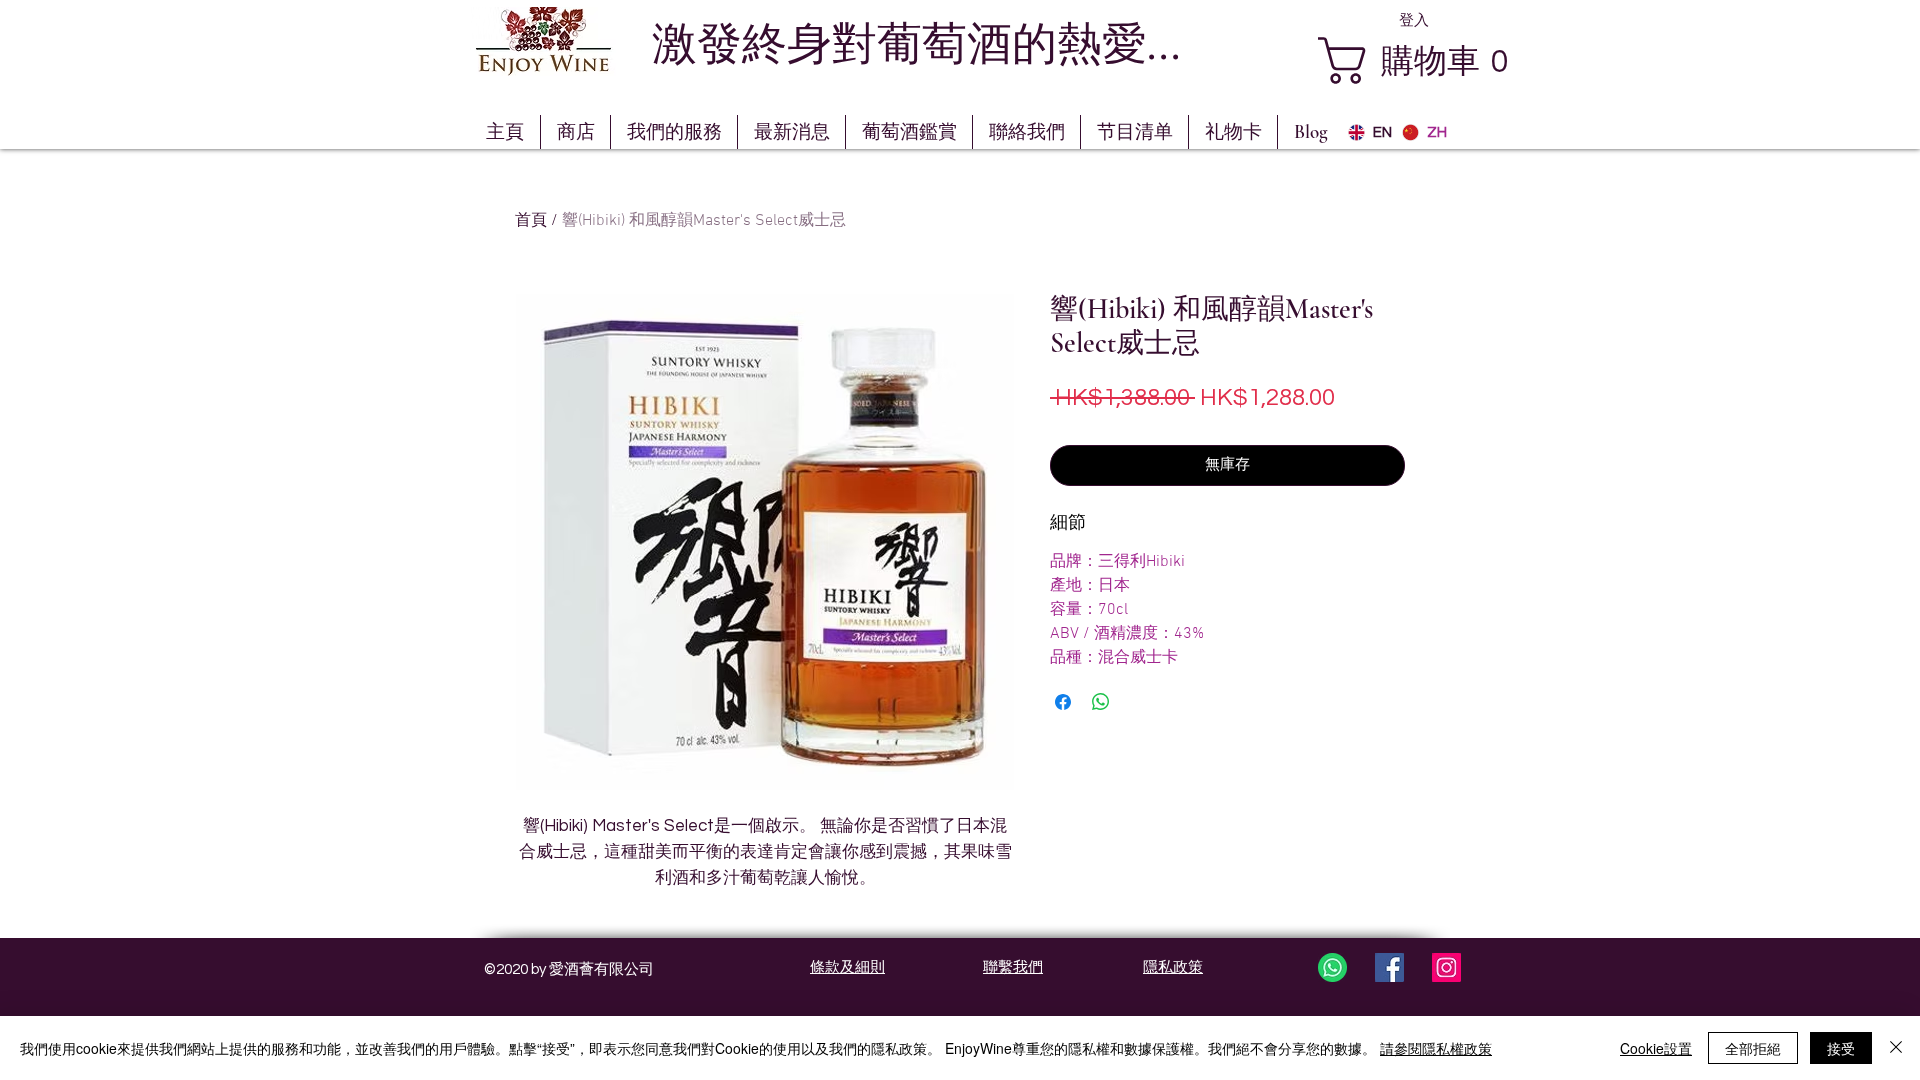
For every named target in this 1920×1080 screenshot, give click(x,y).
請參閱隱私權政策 (1436, 1048)
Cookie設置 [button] (1656, 1048)
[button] (909, 132)
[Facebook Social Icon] (1389, 967)
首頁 (531, 221)
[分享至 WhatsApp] (1101, 702)
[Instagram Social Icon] (1446, 967)
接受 (1841, 1048)
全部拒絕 (1753, 1048)
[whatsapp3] (1332, 967)
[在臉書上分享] (1063, 702)
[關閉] (1896, 1048)
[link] (1434, 60)
